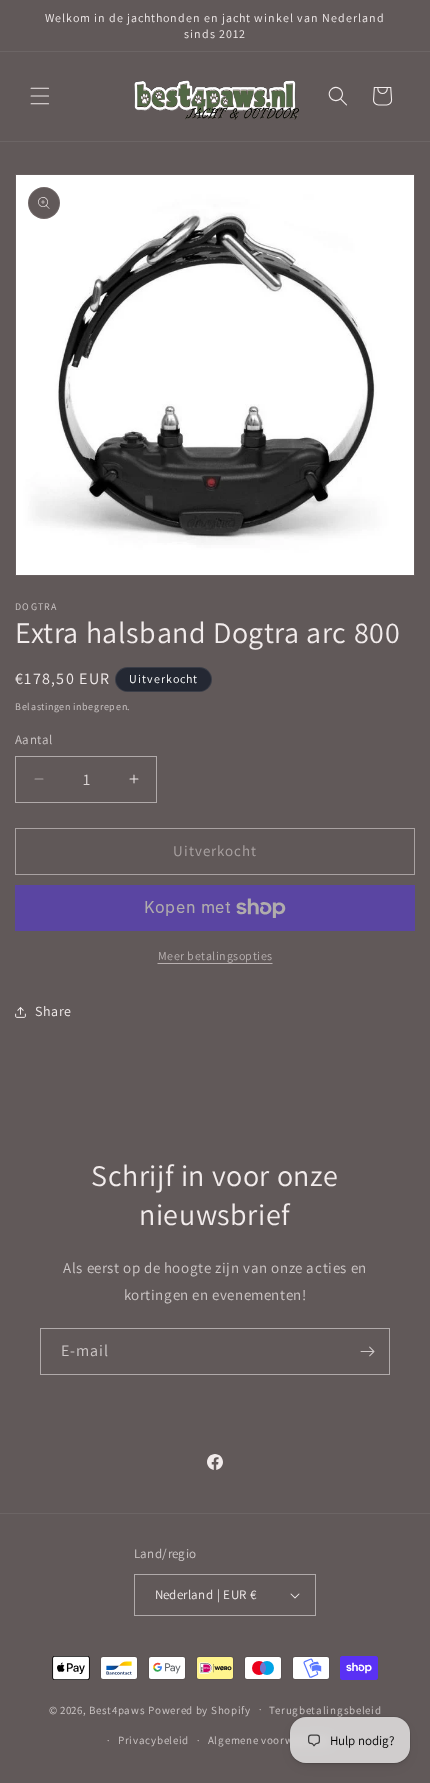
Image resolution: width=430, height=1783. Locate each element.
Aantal (33, 739)
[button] (40, 96)
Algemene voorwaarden (269, 1740)
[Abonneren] (367, 1351)
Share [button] (53, 1011)
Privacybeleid (153, 1740)
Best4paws (117, 1709)
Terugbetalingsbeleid (325, 1710)
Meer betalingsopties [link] (215, 955)
